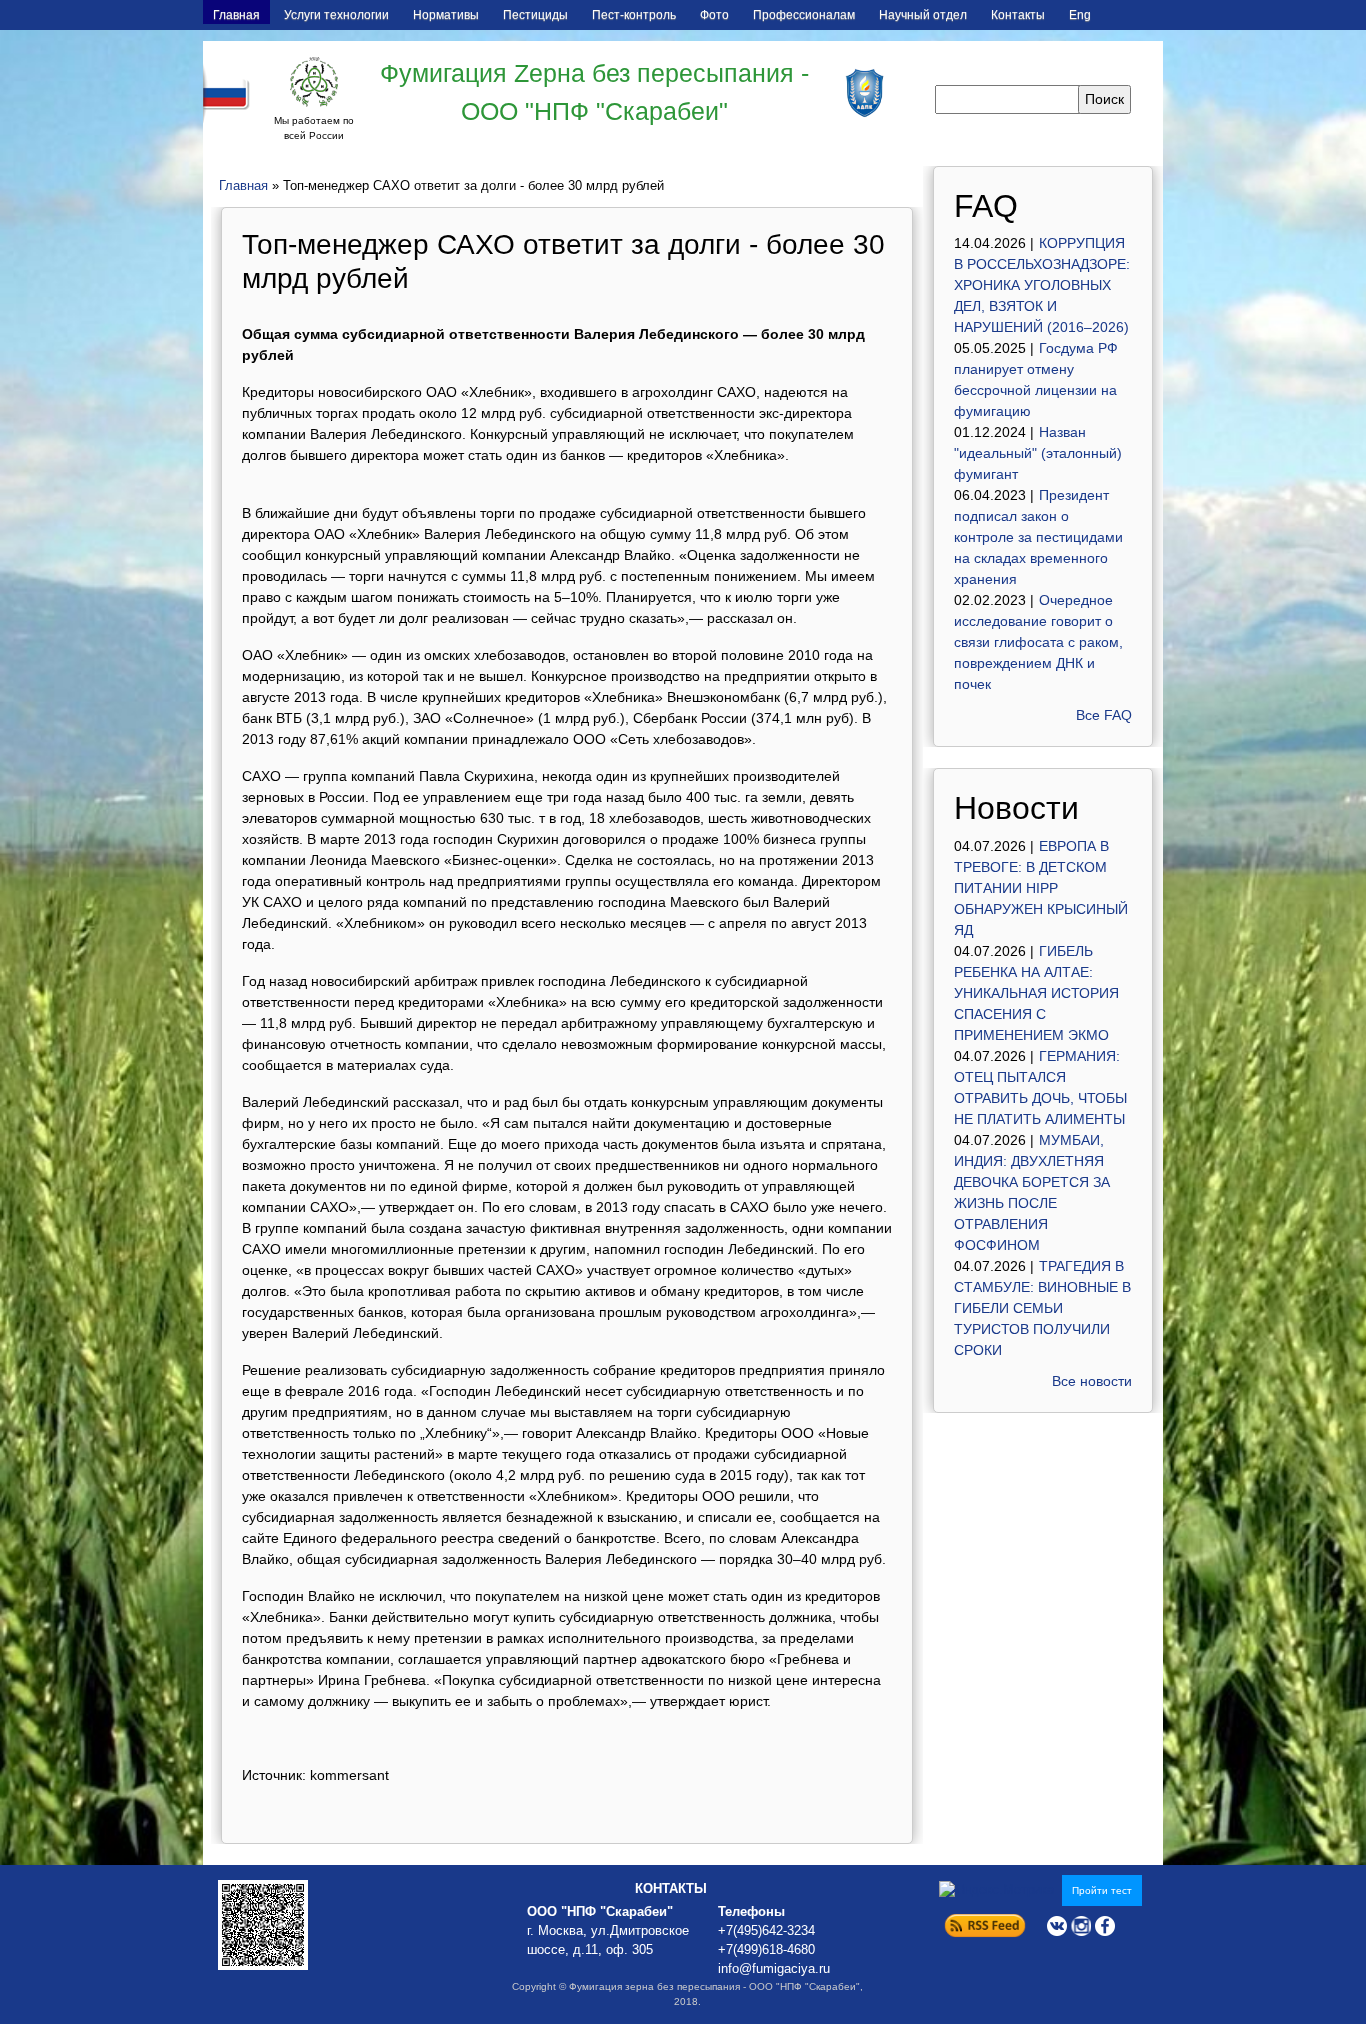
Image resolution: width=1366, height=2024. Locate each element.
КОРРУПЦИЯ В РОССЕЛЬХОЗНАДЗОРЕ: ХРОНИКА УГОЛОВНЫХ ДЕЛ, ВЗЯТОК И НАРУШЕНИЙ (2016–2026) (1042, 285)
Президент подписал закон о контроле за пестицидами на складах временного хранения (1038, 537)
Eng (1080, 15)
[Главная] (314, 82)
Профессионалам (804, 15)
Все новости (1092, 1381)
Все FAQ (1104, 715)
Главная (236, 15)
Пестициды (535, 15)
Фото (714, 15)
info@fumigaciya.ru (774, 1969)
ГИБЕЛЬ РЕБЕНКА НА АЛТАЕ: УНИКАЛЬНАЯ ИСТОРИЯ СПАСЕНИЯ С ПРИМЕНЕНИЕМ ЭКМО (1036, 993)
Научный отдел (923, 15)
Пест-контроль (634, 15)
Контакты (1018, 15)
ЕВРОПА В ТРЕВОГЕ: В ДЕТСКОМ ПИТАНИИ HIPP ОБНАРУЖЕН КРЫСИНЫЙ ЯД (1041, 888)
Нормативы (446, 15)
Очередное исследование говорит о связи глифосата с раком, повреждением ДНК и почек (1038, 642)
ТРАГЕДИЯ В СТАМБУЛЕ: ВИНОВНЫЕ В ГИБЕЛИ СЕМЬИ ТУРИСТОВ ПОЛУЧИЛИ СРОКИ (1042, 1308)
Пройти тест (1102, 1890)
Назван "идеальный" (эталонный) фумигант (1038, 453)
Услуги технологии (336, 15)
